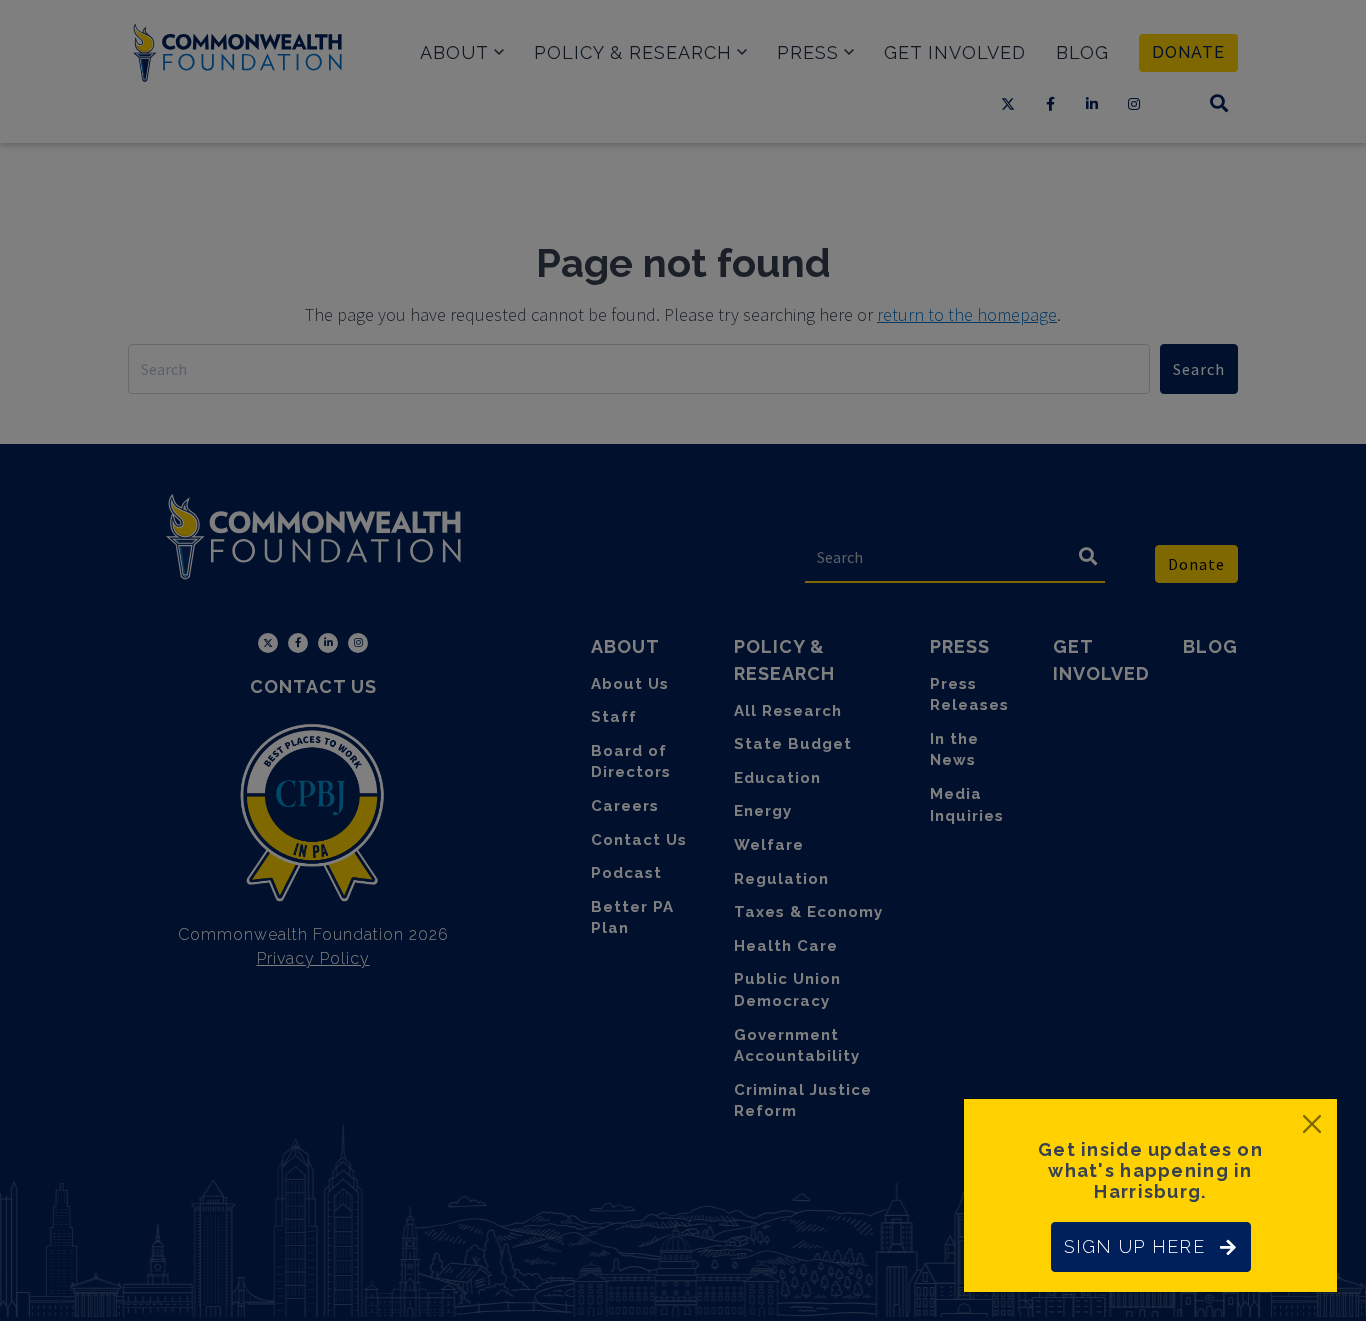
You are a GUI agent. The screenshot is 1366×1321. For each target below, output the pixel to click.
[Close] (1312, 1124)
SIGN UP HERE (1134, 1246)
